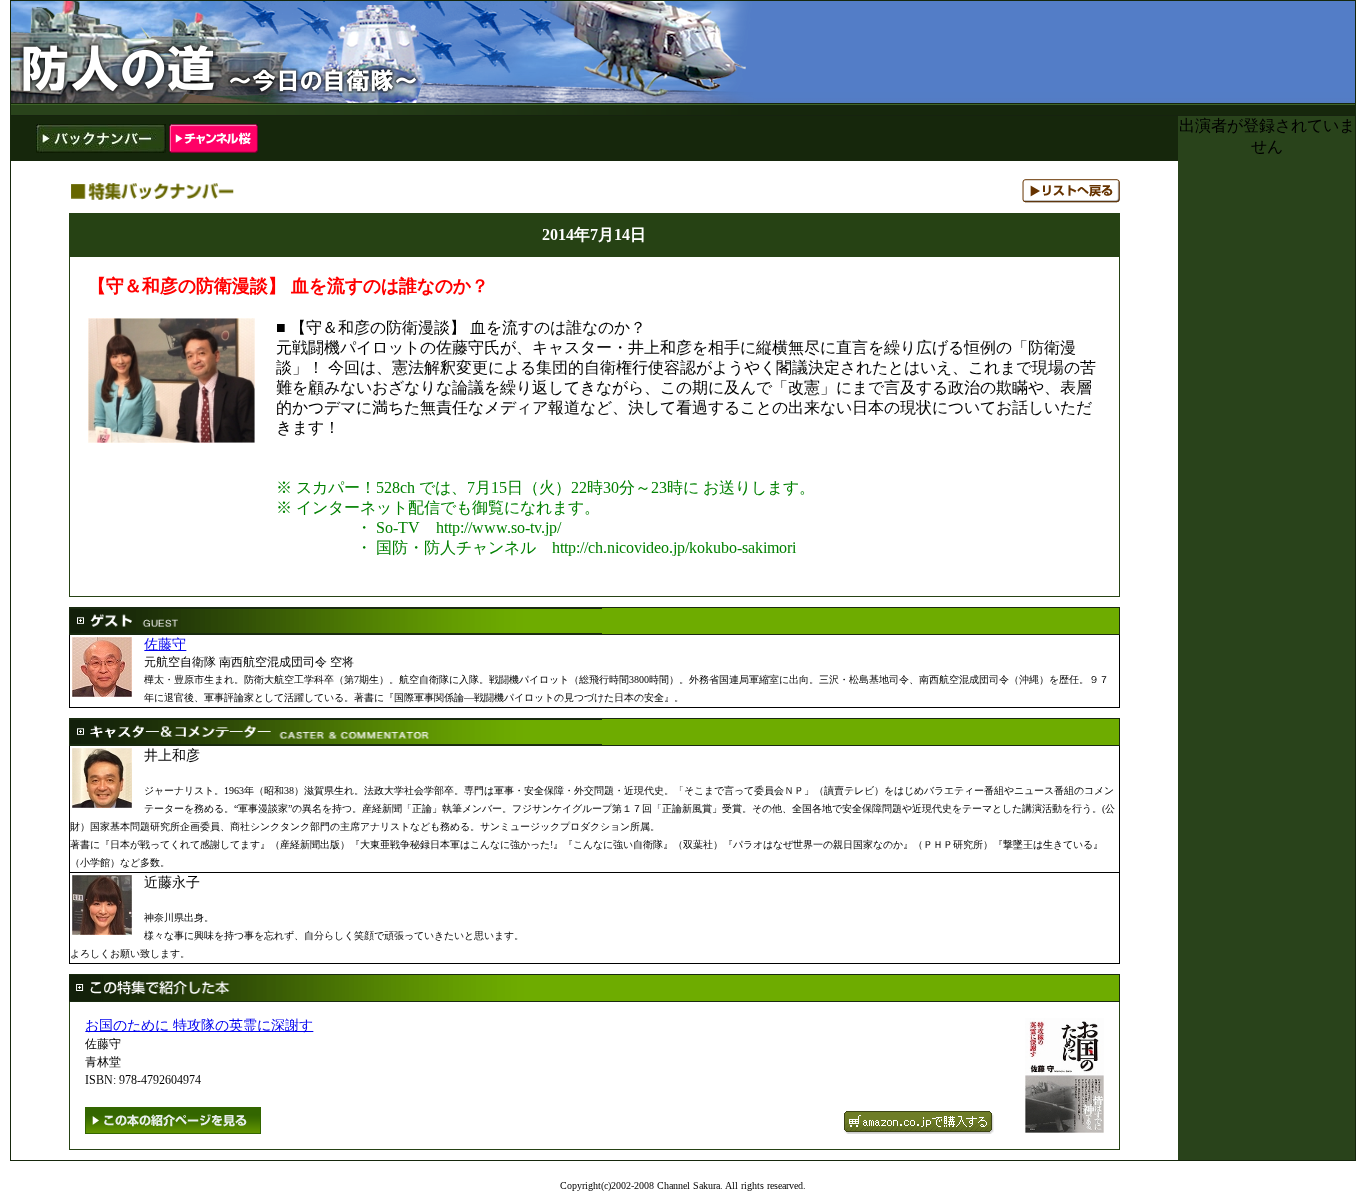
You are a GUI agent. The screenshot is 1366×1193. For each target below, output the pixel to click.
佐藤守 (165, 644)
